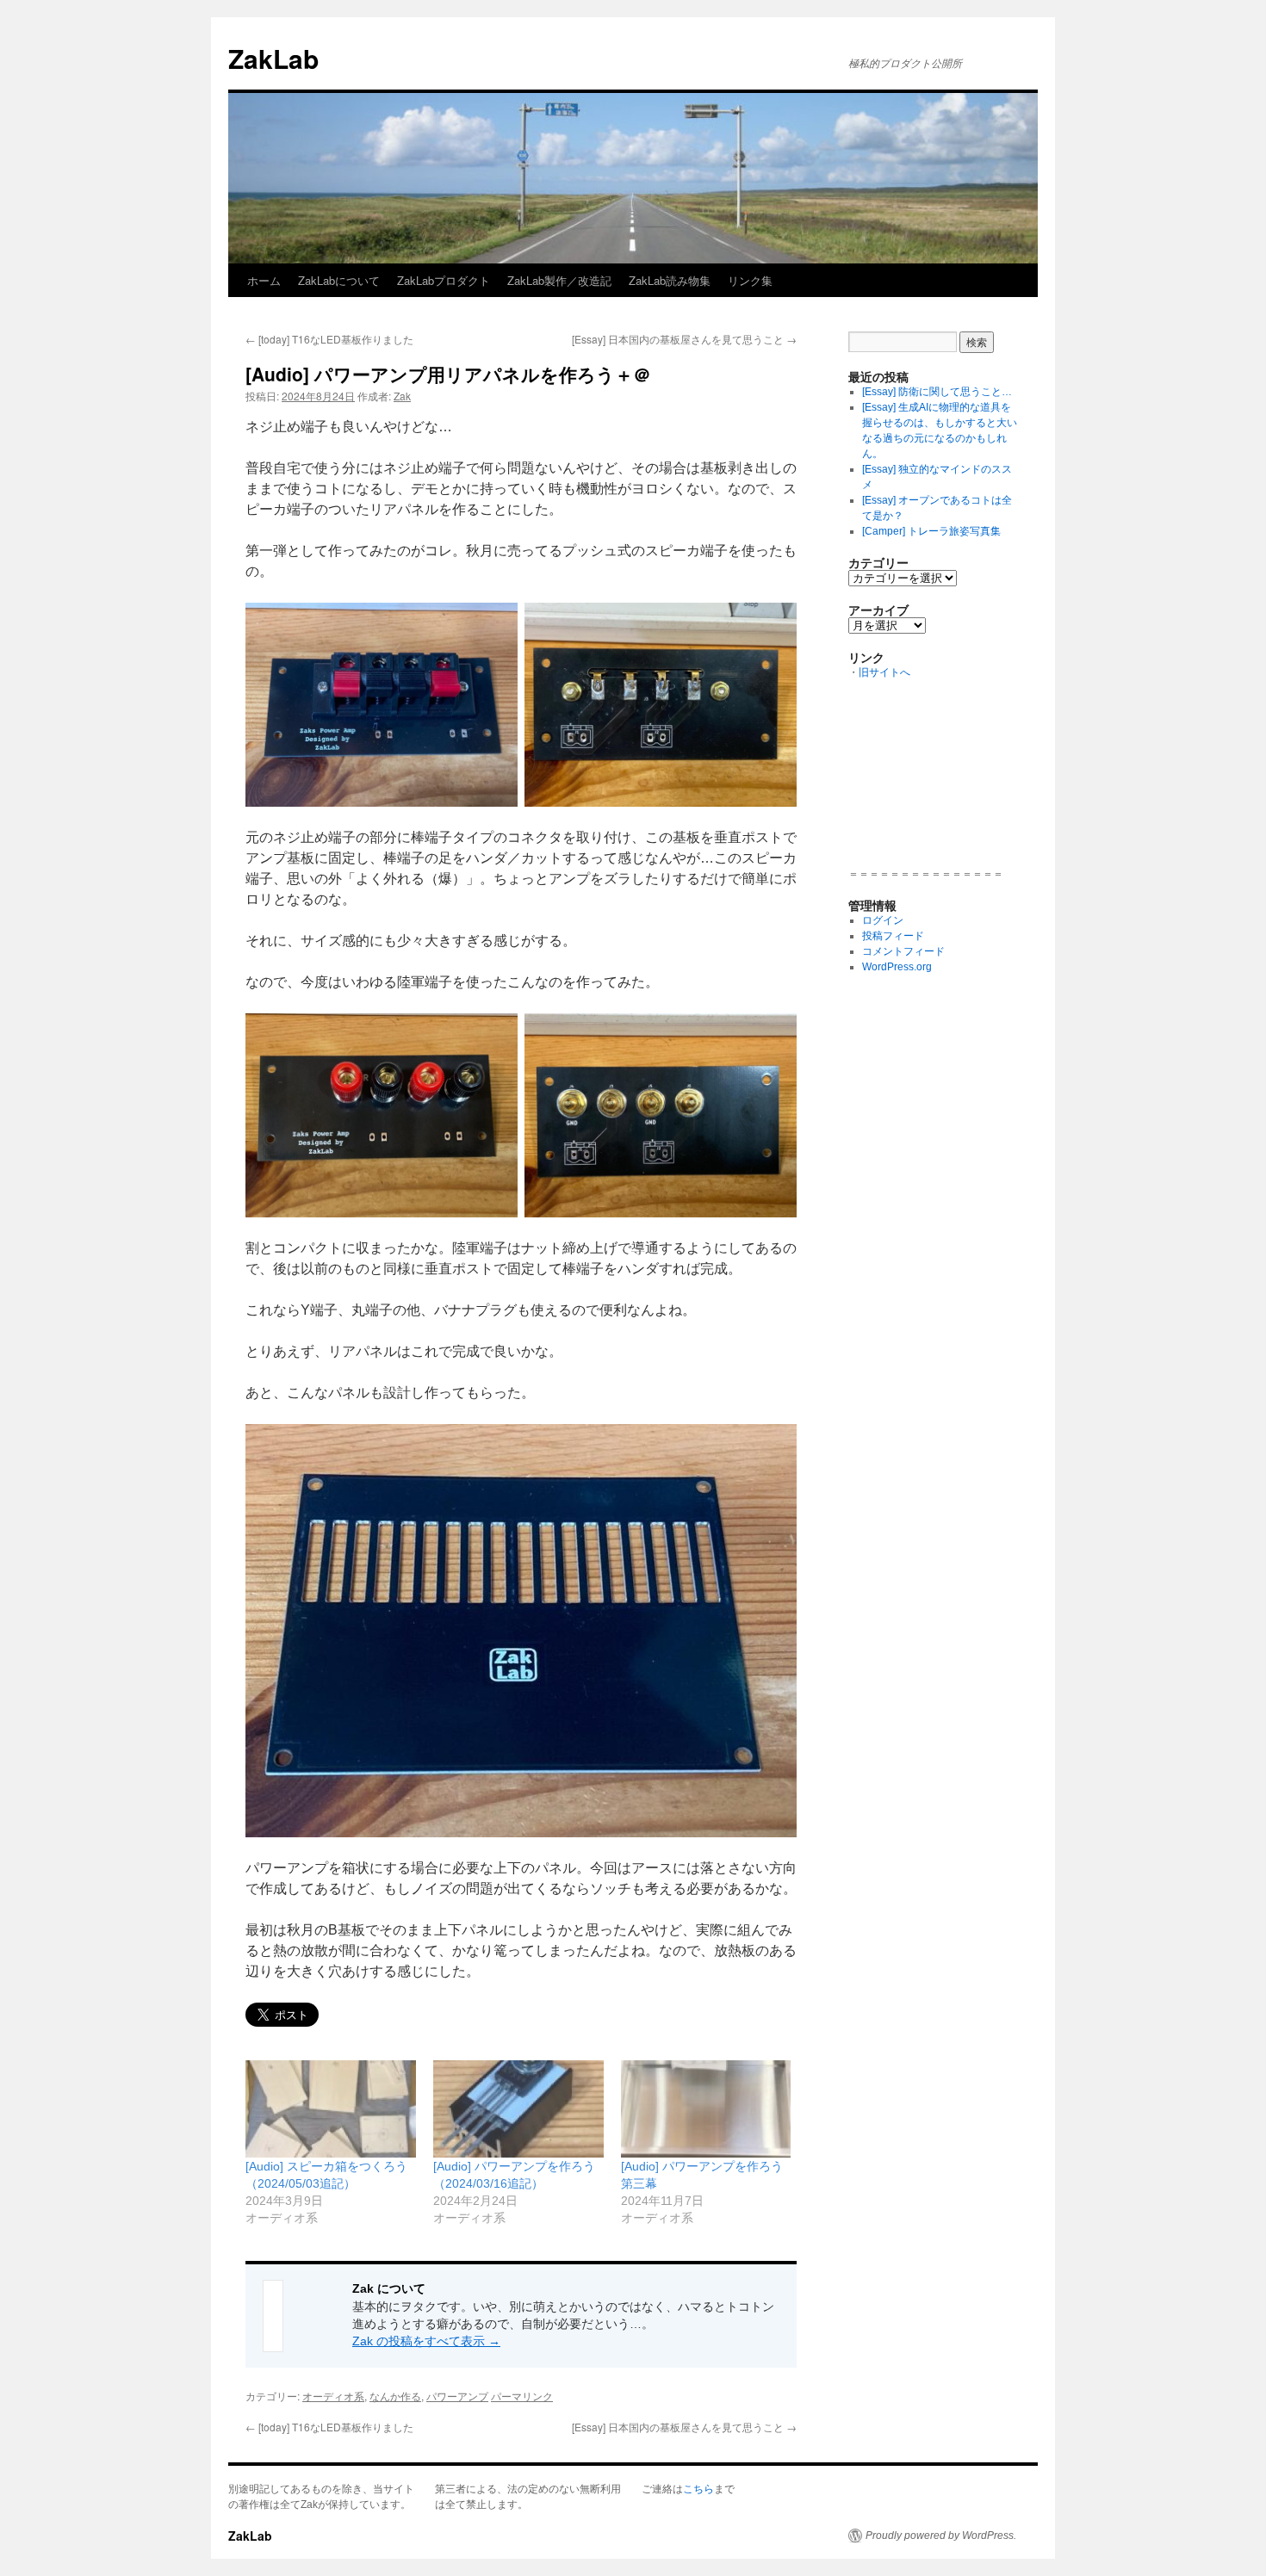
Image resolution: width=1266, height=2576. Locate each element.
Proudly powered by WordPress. (941, 2536)
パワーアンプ (457, 2396)
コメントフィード (903, 951)
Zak (402, 396)
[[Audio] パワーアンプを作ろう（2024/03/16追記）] (518, 2109)
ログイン (883, 920)
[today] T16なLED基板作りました (329, 339)
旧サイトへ (884, 672)
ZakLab (273, 58)
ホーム (264, 280)
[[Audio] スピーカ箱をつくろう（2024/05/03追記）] (331, 2109)
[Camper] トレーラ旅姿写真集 (931, 531)
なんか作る (395, 2396)
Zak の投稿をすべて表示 (426, 2341)
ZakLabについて (339, 280)
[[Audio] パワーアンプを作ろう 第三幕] (706, 2109)
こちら (698, 2489)
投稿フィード (893, 936)
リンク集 (750, 280)
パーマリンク (522, 2396)
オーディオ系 (333, 2396)
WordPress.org (897, 967)
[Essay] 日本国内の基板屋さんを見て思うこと (684, 339)
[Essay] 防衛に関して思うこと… (937, 392)
